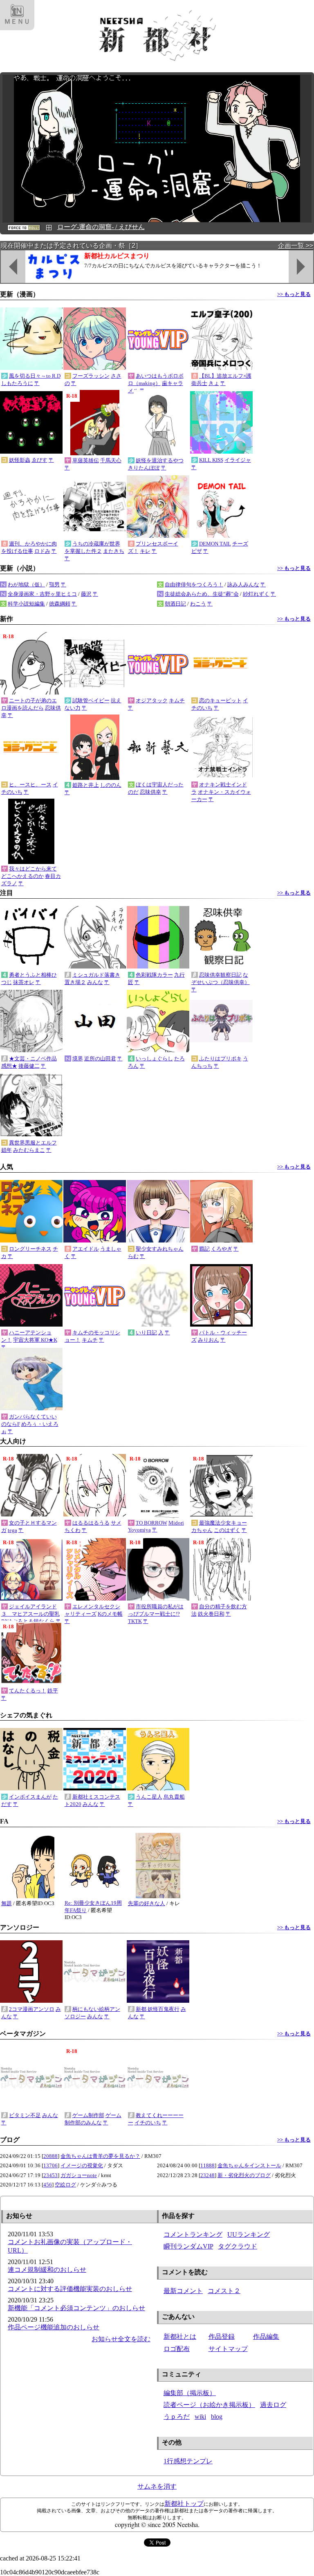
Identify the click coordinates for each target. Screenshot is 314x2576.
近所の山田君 (100, 1059)
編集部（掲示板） (190, 2393)
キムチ (177, 700)
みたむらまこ (29, 1150)
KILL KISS (211, 460)
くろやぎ (222, 1249)
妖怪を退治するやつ (160, 460)
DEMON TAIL (215, 544)
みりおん (209, 1340)
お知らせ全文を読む (121, 2339)
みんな (95, 982)
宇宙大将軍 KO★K (35, 1340)
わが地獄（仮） (26, 584)
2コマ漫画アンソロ (32, 2009)
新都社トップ (184, 2504)
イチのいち (148, 2123)
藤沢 (86, 594)
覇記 (204, 1249)
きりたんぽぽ (144, 468)
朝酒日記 (175, 604)
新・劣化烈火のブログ (244, 2175)
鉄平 (53, 1691)
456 (48, 2185)
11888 (207, 2165)
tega (12, 1530)
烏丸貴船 (174, 1797)
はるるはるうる (91, 1523)
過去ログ (273, 2405)
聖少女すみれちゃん (160, 1249)
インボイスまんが (30, 1797)
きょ (214, 383)
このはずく (227, 1530)
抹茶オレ (24, 982)
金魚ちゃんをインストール (249, 2165)
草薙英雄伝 (86, 460)
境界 (78, 1059)
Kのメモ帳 (110, 1614)
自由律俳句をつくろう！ (194, 584)
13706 (50, 2165)
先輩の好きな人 (147, 1903)
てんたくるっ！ (28, 1691)
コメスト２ (224, 2291)
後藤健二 (29, 1066)
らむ (133, 1256)
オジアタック (152, 700)
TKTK (135, 1621)
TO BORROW (151, 1523)
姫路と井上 (86, 785)
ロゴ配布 (177, 2349)
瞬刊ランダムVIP (188, 2246)
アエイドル (86, 1249)
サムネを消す (157, 2486)
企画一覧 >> (296, 246)
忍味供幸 (150, 792)
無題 (7, 1903)
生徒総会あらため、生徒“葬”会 (202, 594)
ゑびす (39, 460)
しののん (111, 785)
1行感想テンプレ (188, 2461)
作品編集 (266, 2337)
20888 (50, 2156)
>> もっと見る (294, 294)
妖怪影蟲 (20, 460)
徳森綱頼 (60, 604)
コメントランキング (193, 2234)
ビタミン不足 (25, 2115)
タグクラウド (238, 2246)
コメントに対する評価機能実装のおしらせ (70, 2289)
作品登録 (222, 2337)
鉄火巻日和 (211, 1614)
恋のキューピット (220, 700)
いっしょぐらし (154, 1059)
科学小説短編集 (26, 604)
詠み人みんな (243, 584)
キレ (145, 551)
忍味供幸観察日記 (220, 975)
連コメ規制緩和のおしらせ (47, 2270)
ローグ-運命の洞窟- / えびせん (101, 227)
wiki (200, 2417)
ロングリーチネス (30, 1249)
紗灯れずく (256, 594)
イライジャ (238, 460)
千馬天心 (111, 460)
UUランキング (249, 2234)
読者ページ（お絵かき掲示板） (209, 2405)
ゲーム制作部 (88, 2115)
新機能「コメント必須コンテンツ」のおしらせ (76, 2308)
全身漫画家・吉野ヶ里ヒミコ (42, 594)
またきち (114, 551)
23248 (207, 2175)
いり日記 (146, 1333)
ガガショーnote (79, 2175)
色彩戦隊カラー (154, 975)
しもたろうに (17, 383)
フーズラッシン (91, 376)
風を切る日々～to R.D (35, 376)
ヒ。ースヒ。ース (30, 785)
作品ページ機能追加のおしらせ (54, 2327)
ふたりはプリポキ (220, 1059)
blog (217, 2417)
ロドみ (42, 551)
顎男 (54, 584)
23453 (50, 2175)
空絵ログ (65, 2185)
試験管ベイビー (91, 700)
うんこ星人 (149, 1797)
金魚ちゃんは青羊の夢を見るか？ (100, 2156)
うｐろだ (177, 2417)
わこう (198, 604)
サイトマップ (228, 2349)
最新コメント (183, 2291)
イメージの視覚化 (82, 2165)
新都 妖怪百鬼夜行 (158, 2009)
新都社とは (180, 2337)
